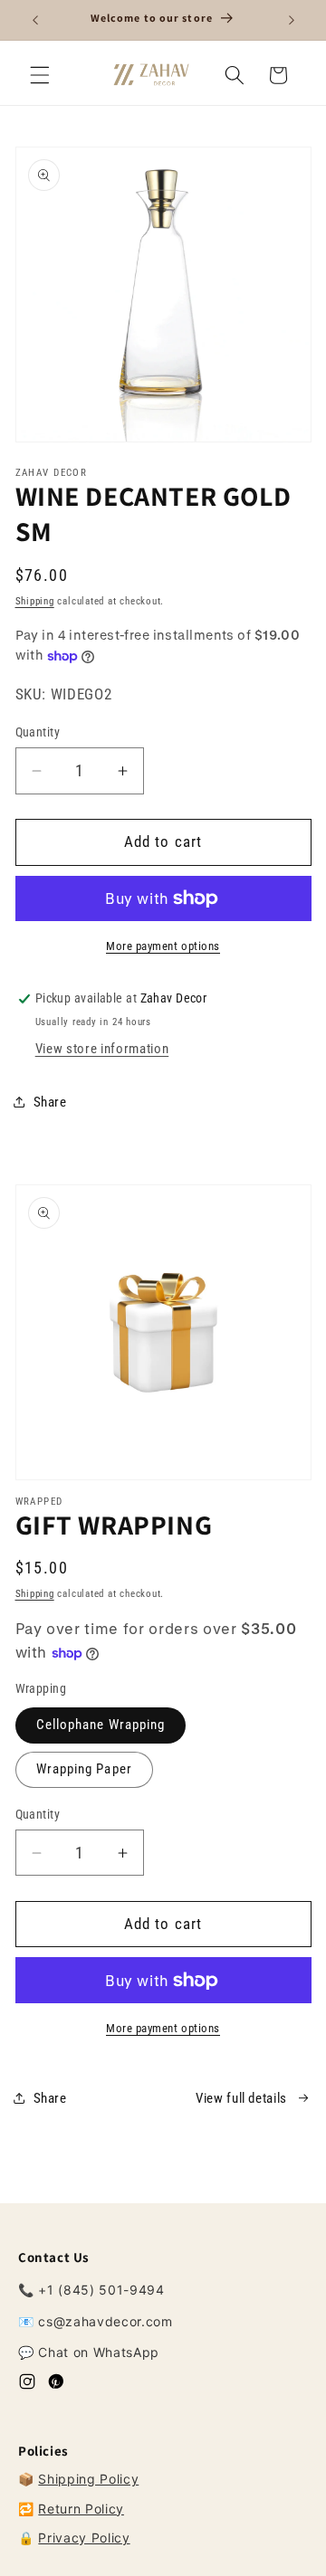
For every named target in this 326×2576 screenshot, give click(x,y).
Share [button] (50, 1102)
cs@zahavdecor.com (105, 2321)
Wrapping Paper (84, 1769)
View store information (102, 1049)
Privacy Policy (84, 2538)
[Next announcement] (292, 20)
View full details (241, 2098)
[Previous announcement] (35, 20)
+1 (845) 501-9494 (101, 2290)
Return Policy (81, 2509)
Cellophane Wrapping (101, 1725)
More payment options (163, 946)
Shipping (35, 601)
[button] (40, 75)
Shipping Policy (88, 2479)
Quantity (38, 732)
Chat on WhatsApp (99, 2352)
